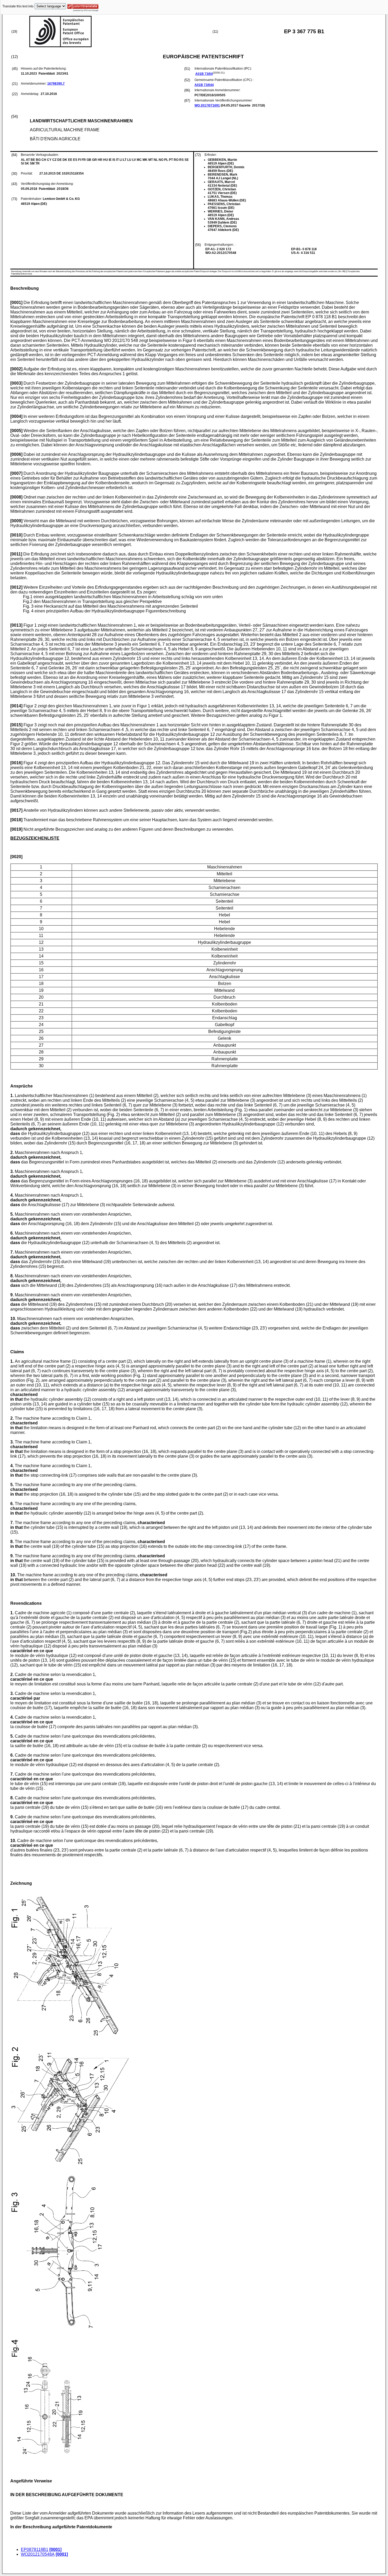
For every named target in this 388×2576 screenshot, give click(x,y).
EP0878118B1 (35, 2550)
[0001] (55, 2550)
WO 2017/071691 (207, 105)
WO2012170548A (38, 2554)
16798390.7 (56, 84)
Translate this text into (18, 6)
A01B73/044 (204, 85)
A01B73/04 (204, 74)
